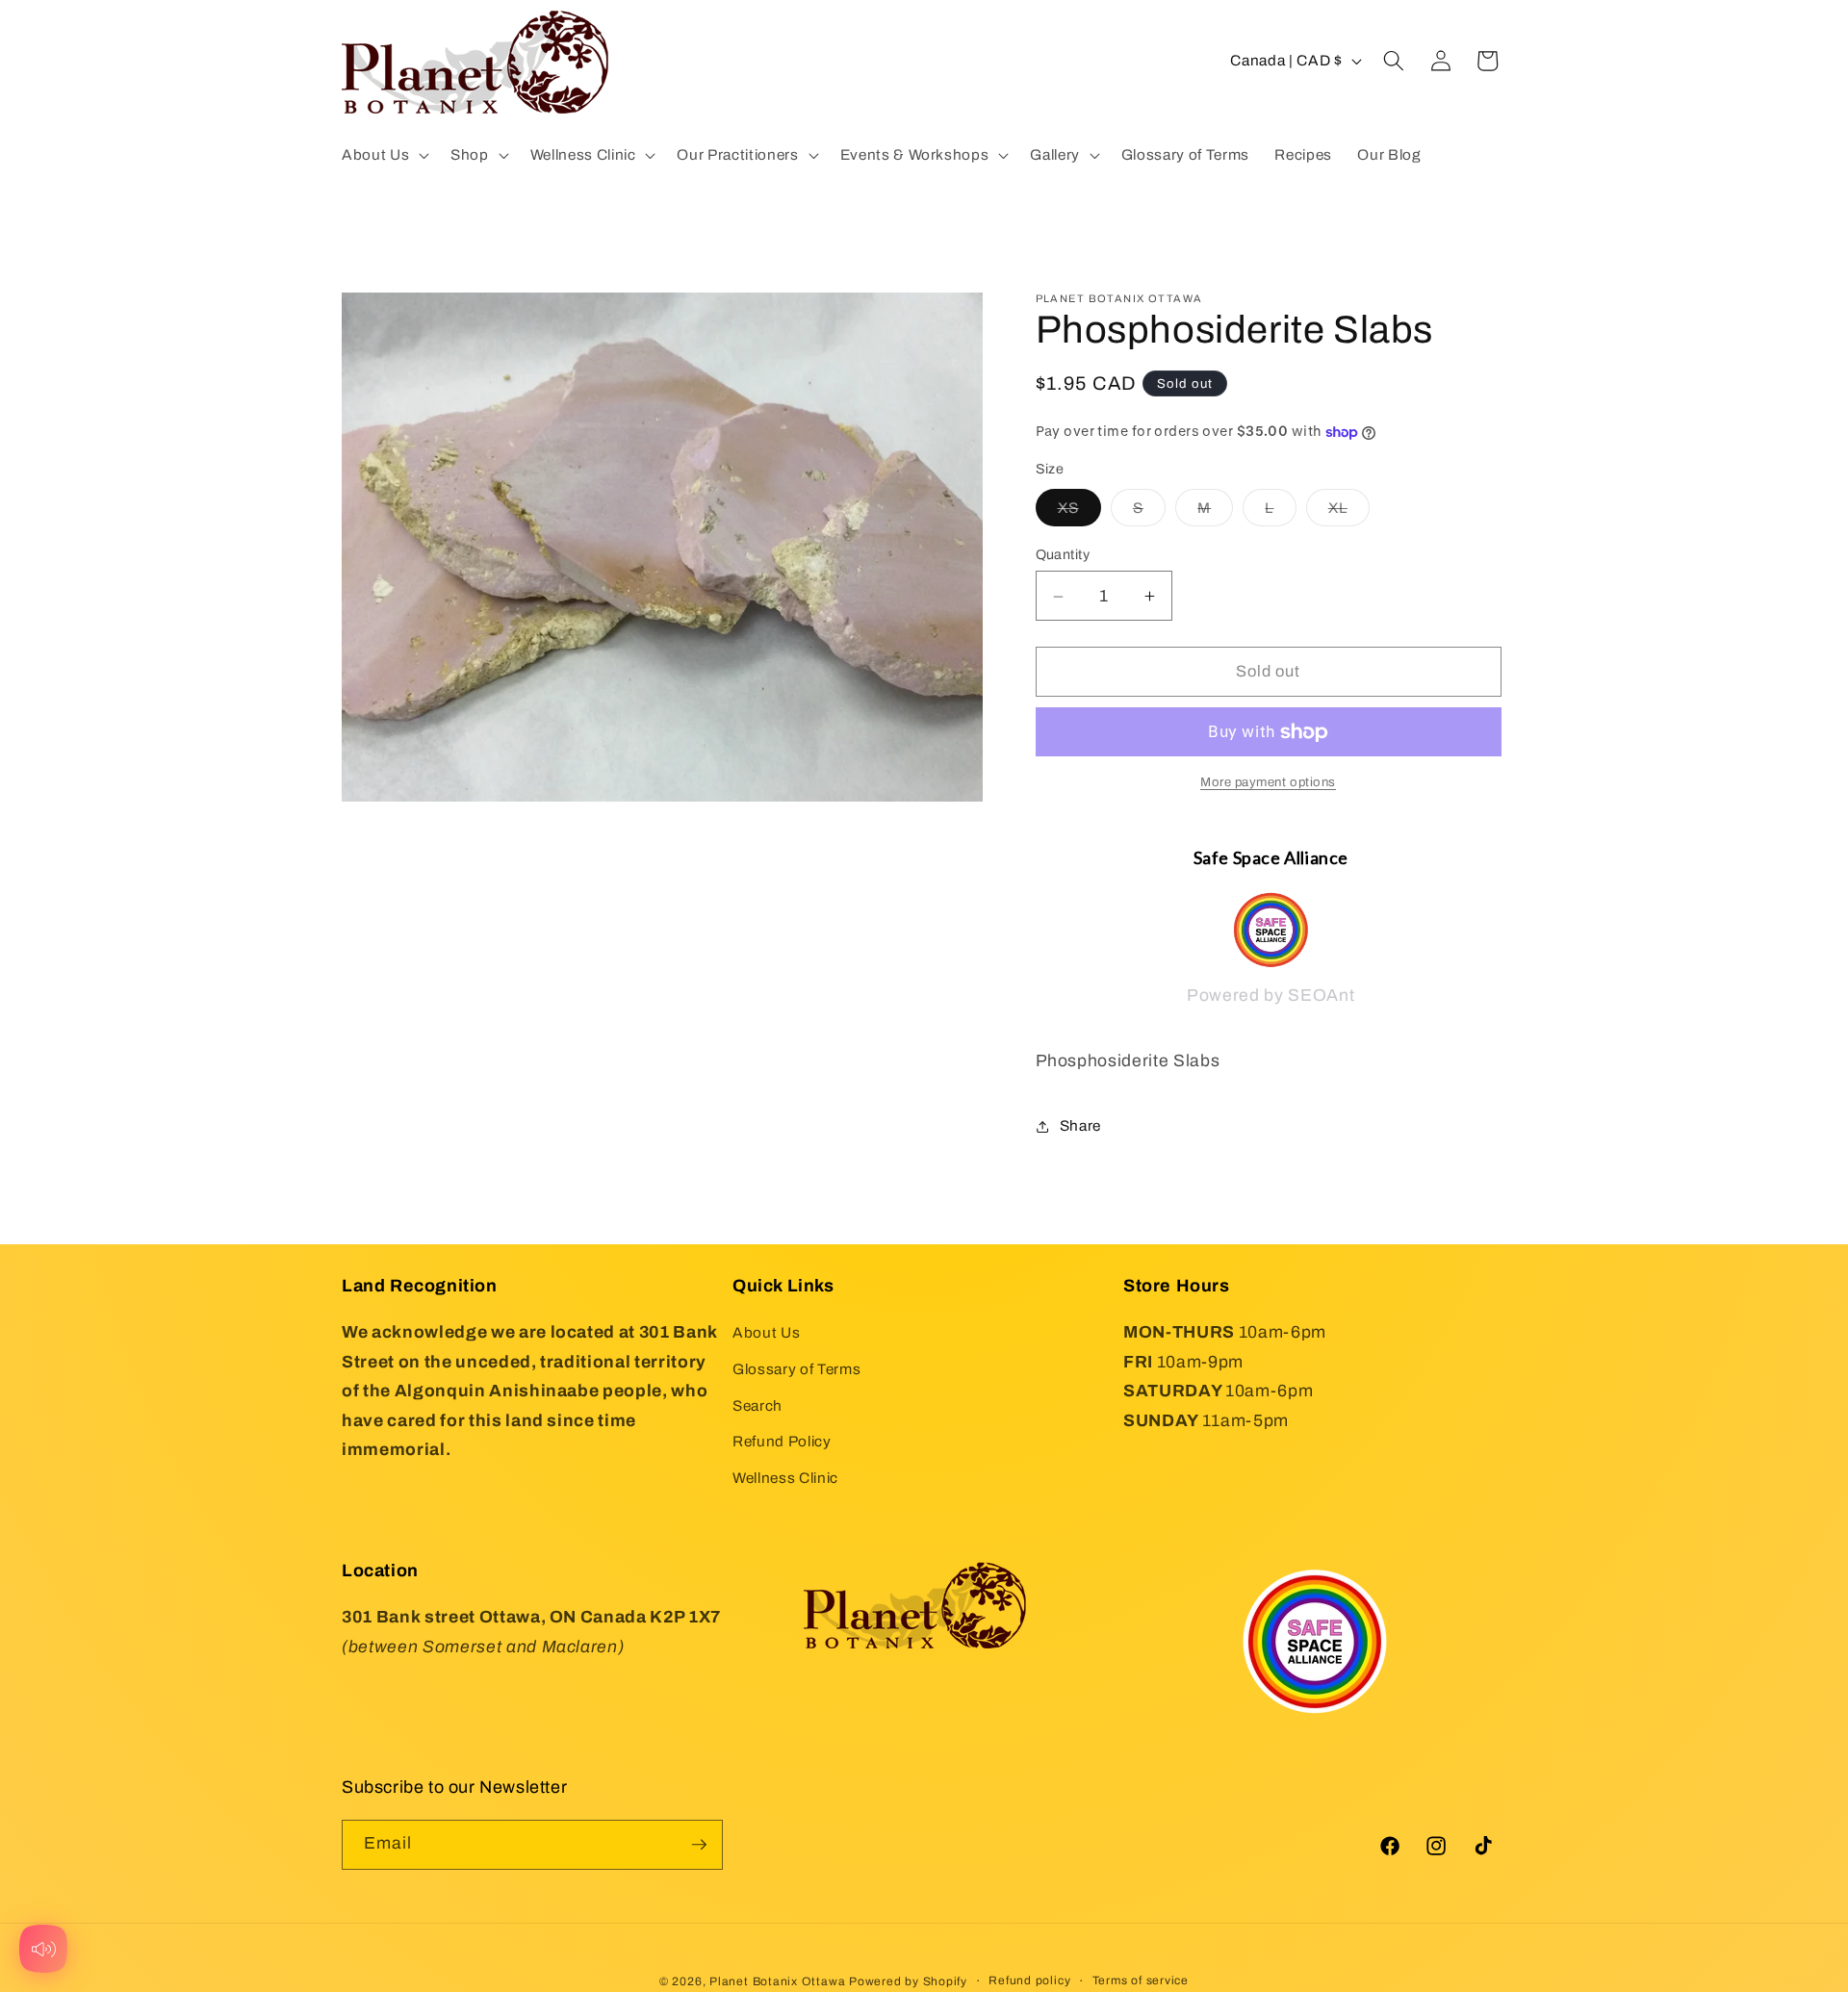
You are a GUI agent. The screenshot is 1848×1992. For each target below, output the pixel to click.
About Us (766, 1332)
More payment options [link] (1268, 783)
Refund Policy (782, 1441)
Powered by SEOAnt (1270, 996)
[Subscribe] (699, 1845)
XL (1349, 513)
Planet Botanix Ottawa (777, 1981)
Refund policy (1029, 1980)
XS (1079, 513)
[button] (384, 155)
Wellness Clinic (785, 1478)
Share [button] (1080, 1125)
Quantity (1063, 555)
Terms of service (1141, 1980)
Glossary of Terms (796, 1369)
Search (757, 1405)
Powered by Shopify (908, 1981)
